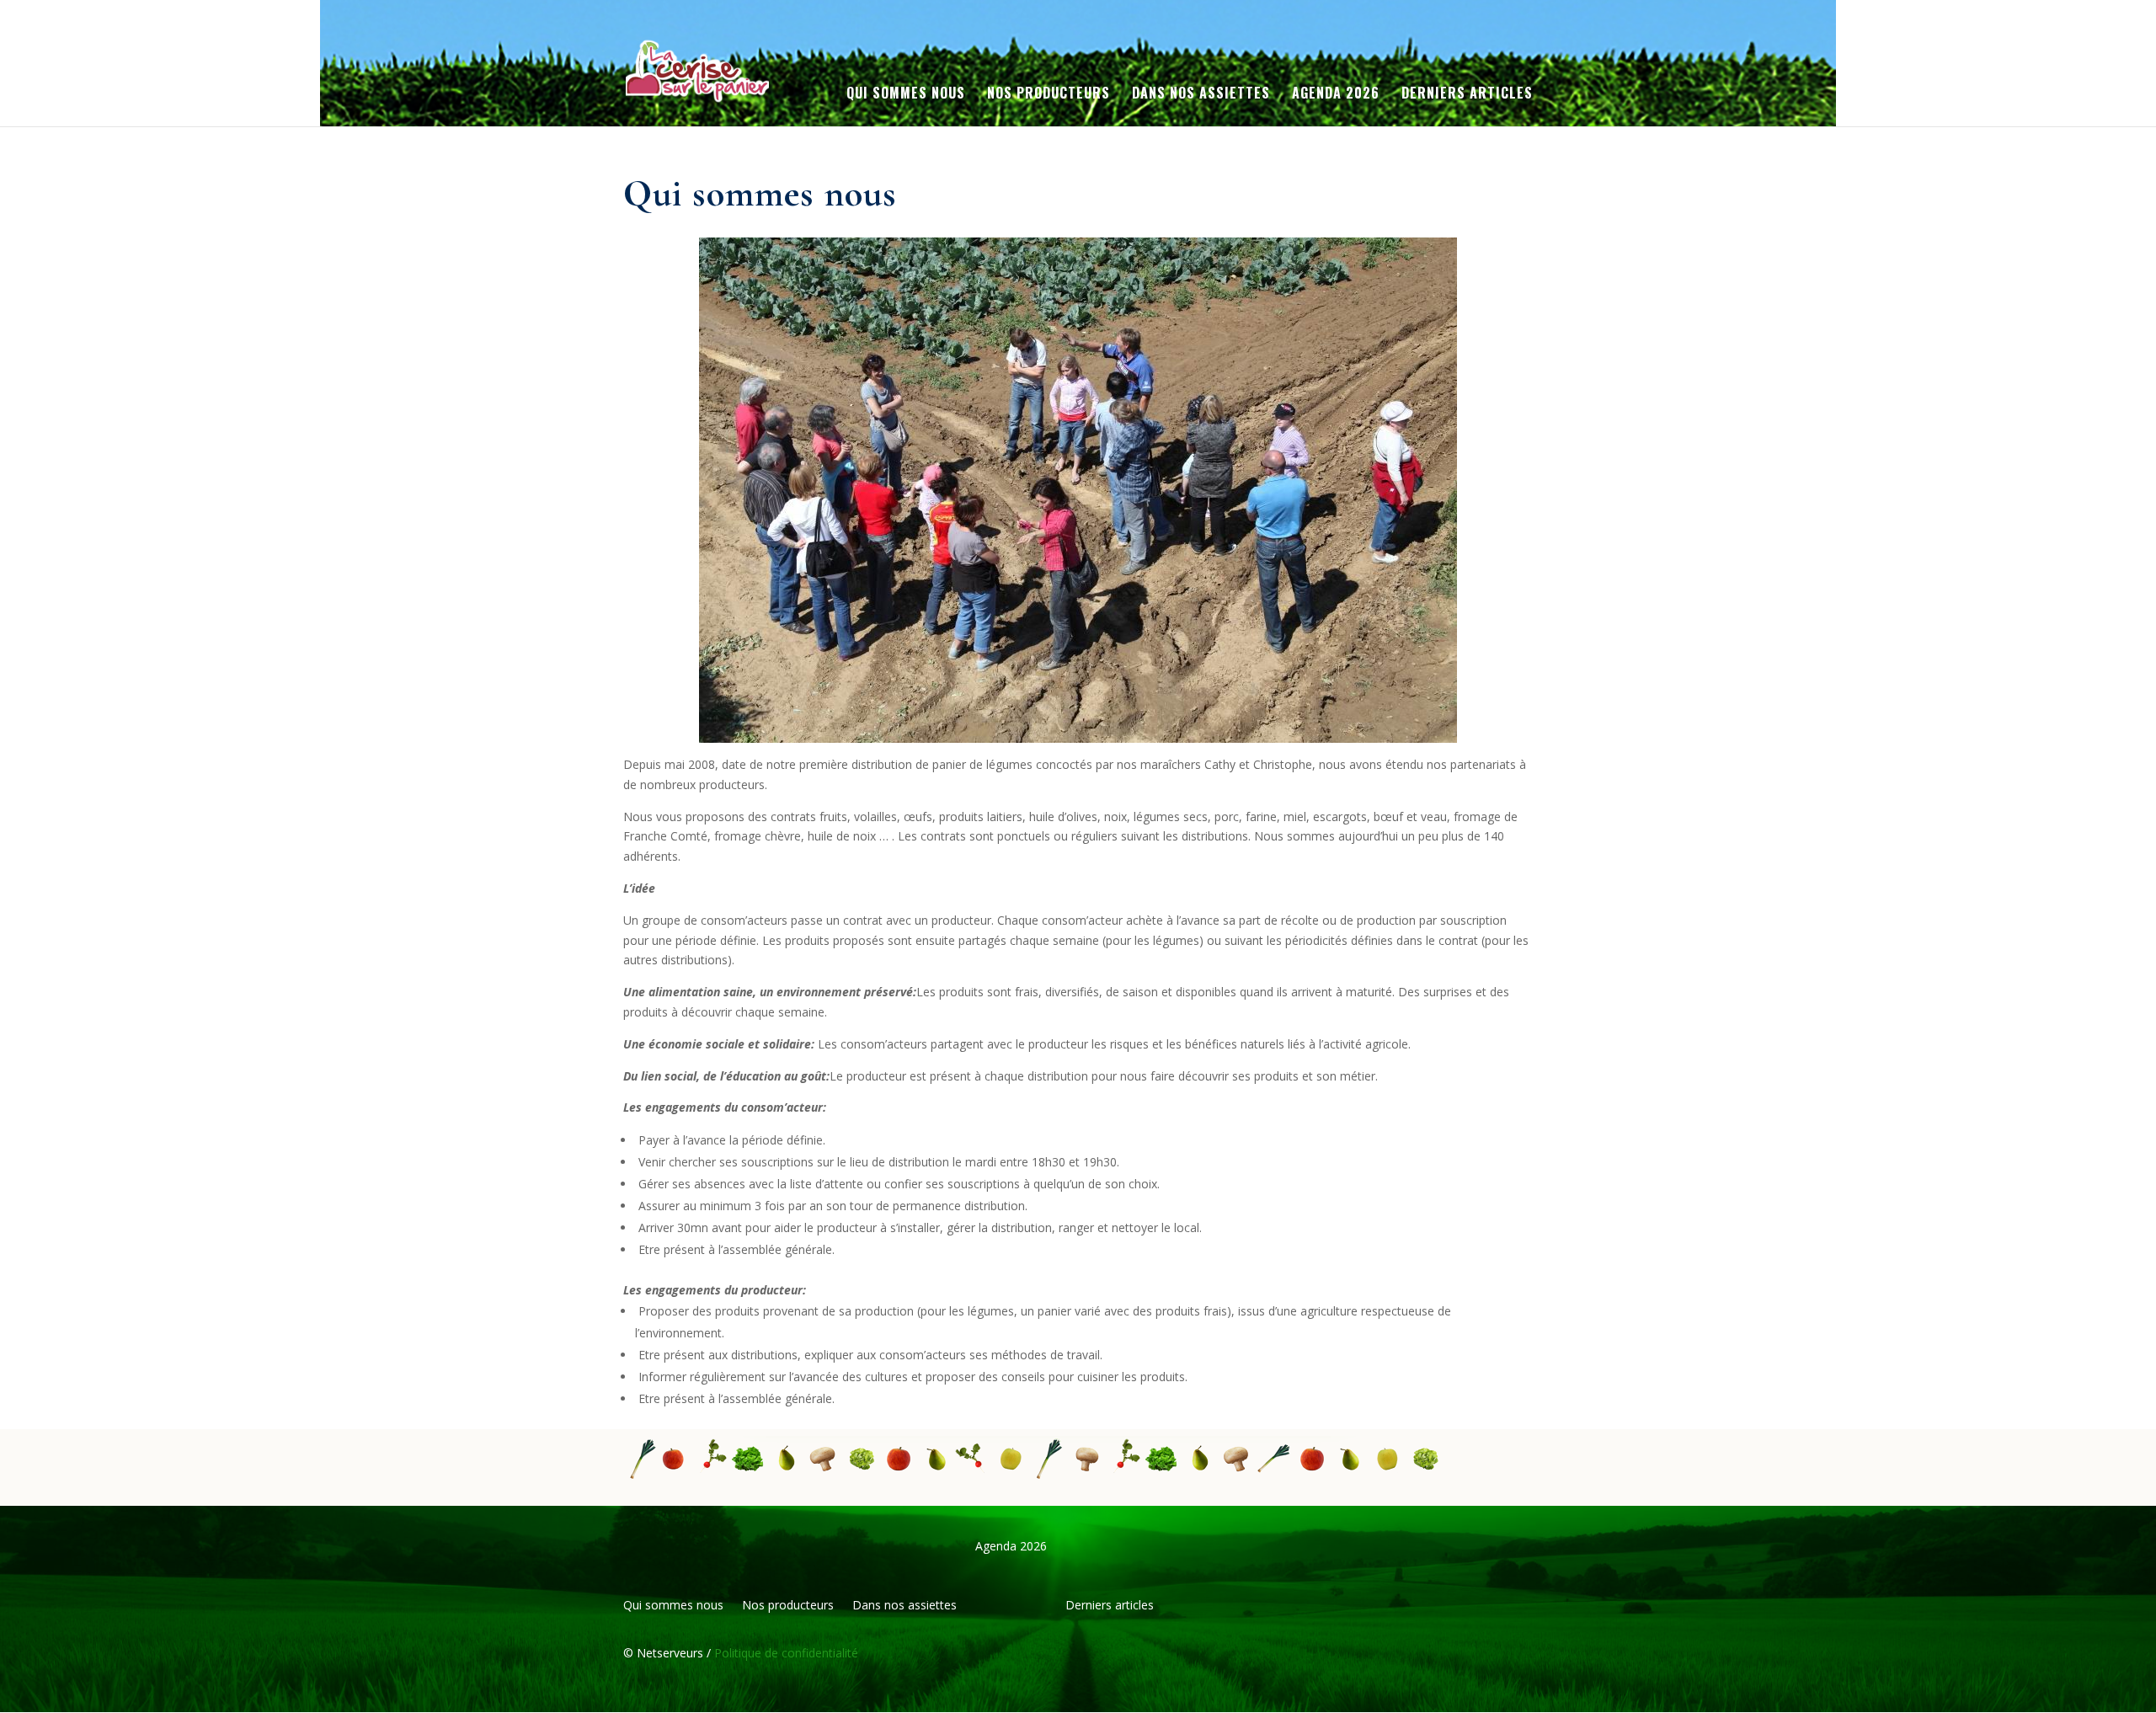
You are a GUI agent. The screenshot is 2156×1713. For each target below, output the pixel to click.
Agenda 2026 (1336, 95)
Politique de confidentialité (784, 1653)
